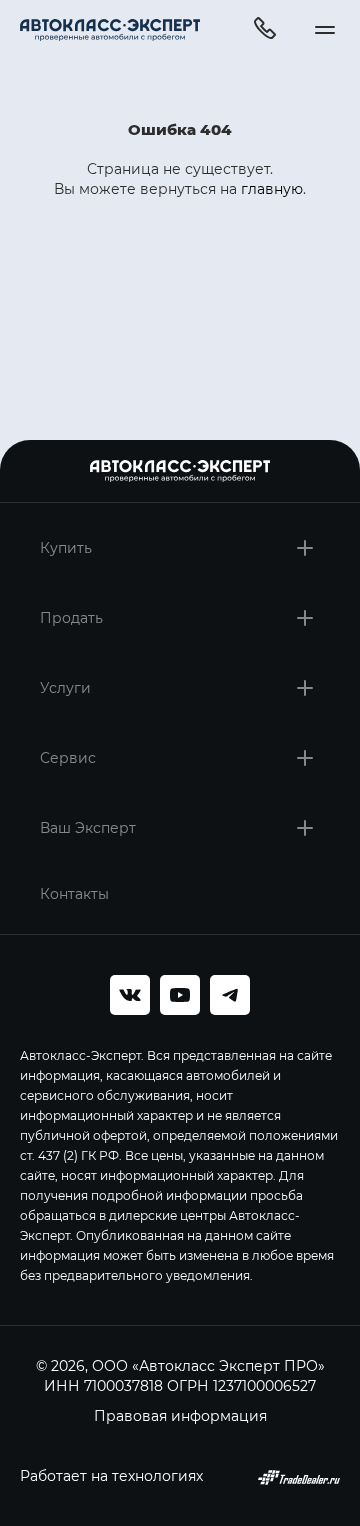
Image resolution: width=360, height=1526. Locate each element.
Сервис (68, 757)
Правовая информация (180, 1415)
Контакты (74, 893)
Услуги (65, 687)
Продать (71, 617)
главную (272, 188)
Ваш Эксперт (88, 827)
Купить (66, 547)
